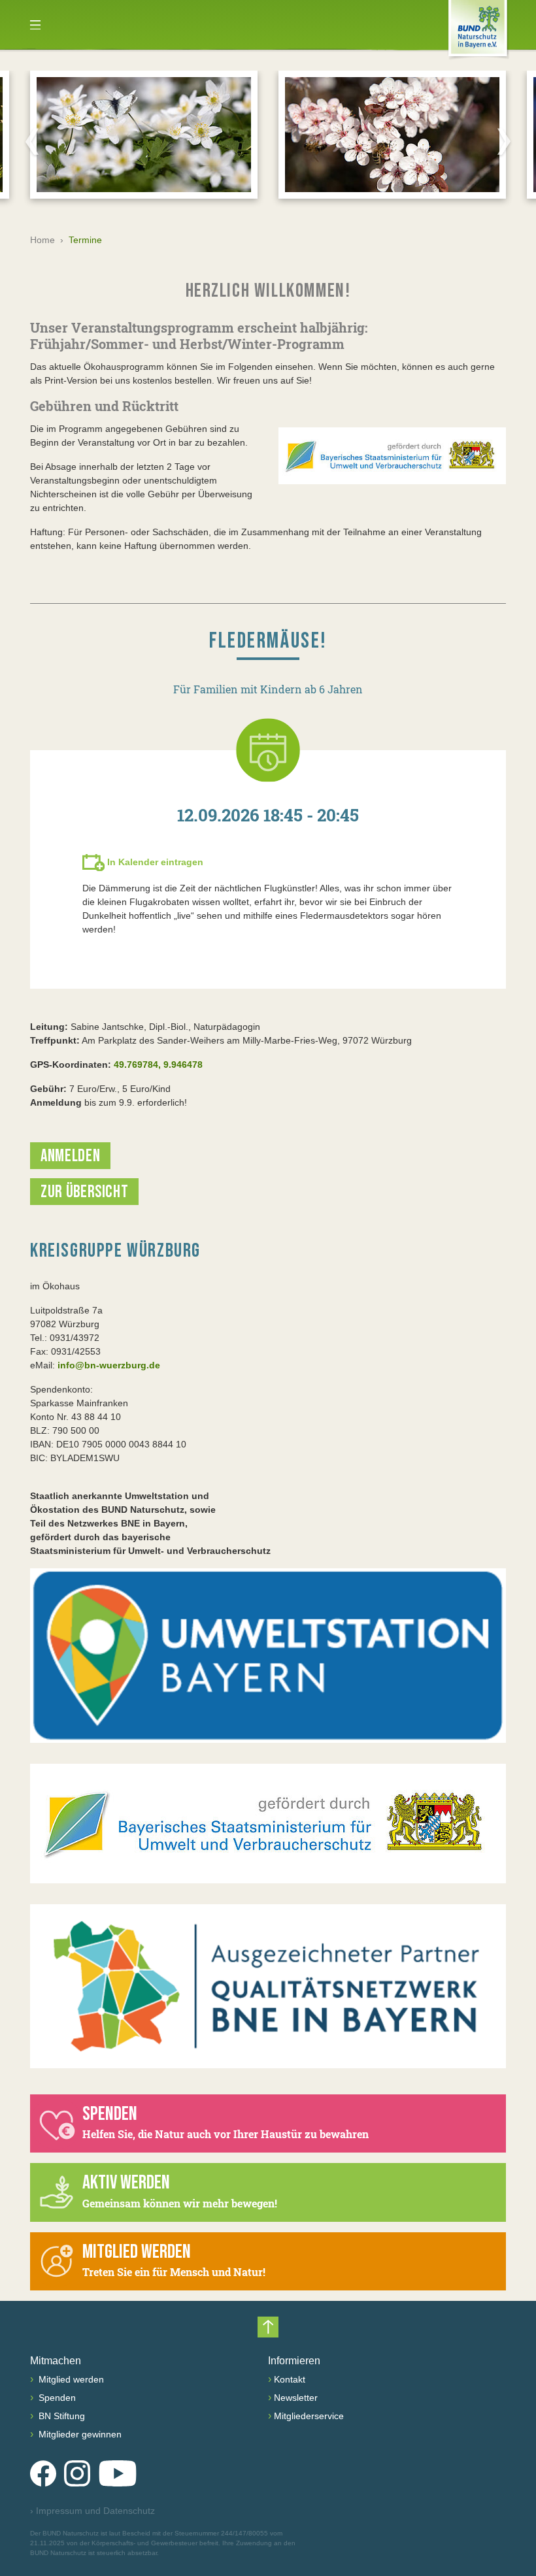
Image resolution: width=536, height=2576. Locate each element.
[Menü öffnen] (35, 25)
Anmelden (70, 1156)
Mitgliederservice (309, 2416)
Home (42, 240)
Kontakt (290, 2379)
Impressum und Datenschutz (92, 2511)
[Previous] (32, 141)
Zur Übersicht (84, 1192)
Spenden (56, 2398)
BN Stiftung (60, 2416)
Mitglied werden (70, 2379)
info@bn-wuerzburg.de (109, 1365)
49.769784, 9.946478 (158, 1065)
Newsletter (296, 2398)
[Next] (504, 141)
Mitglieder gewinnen (79, 2434)
